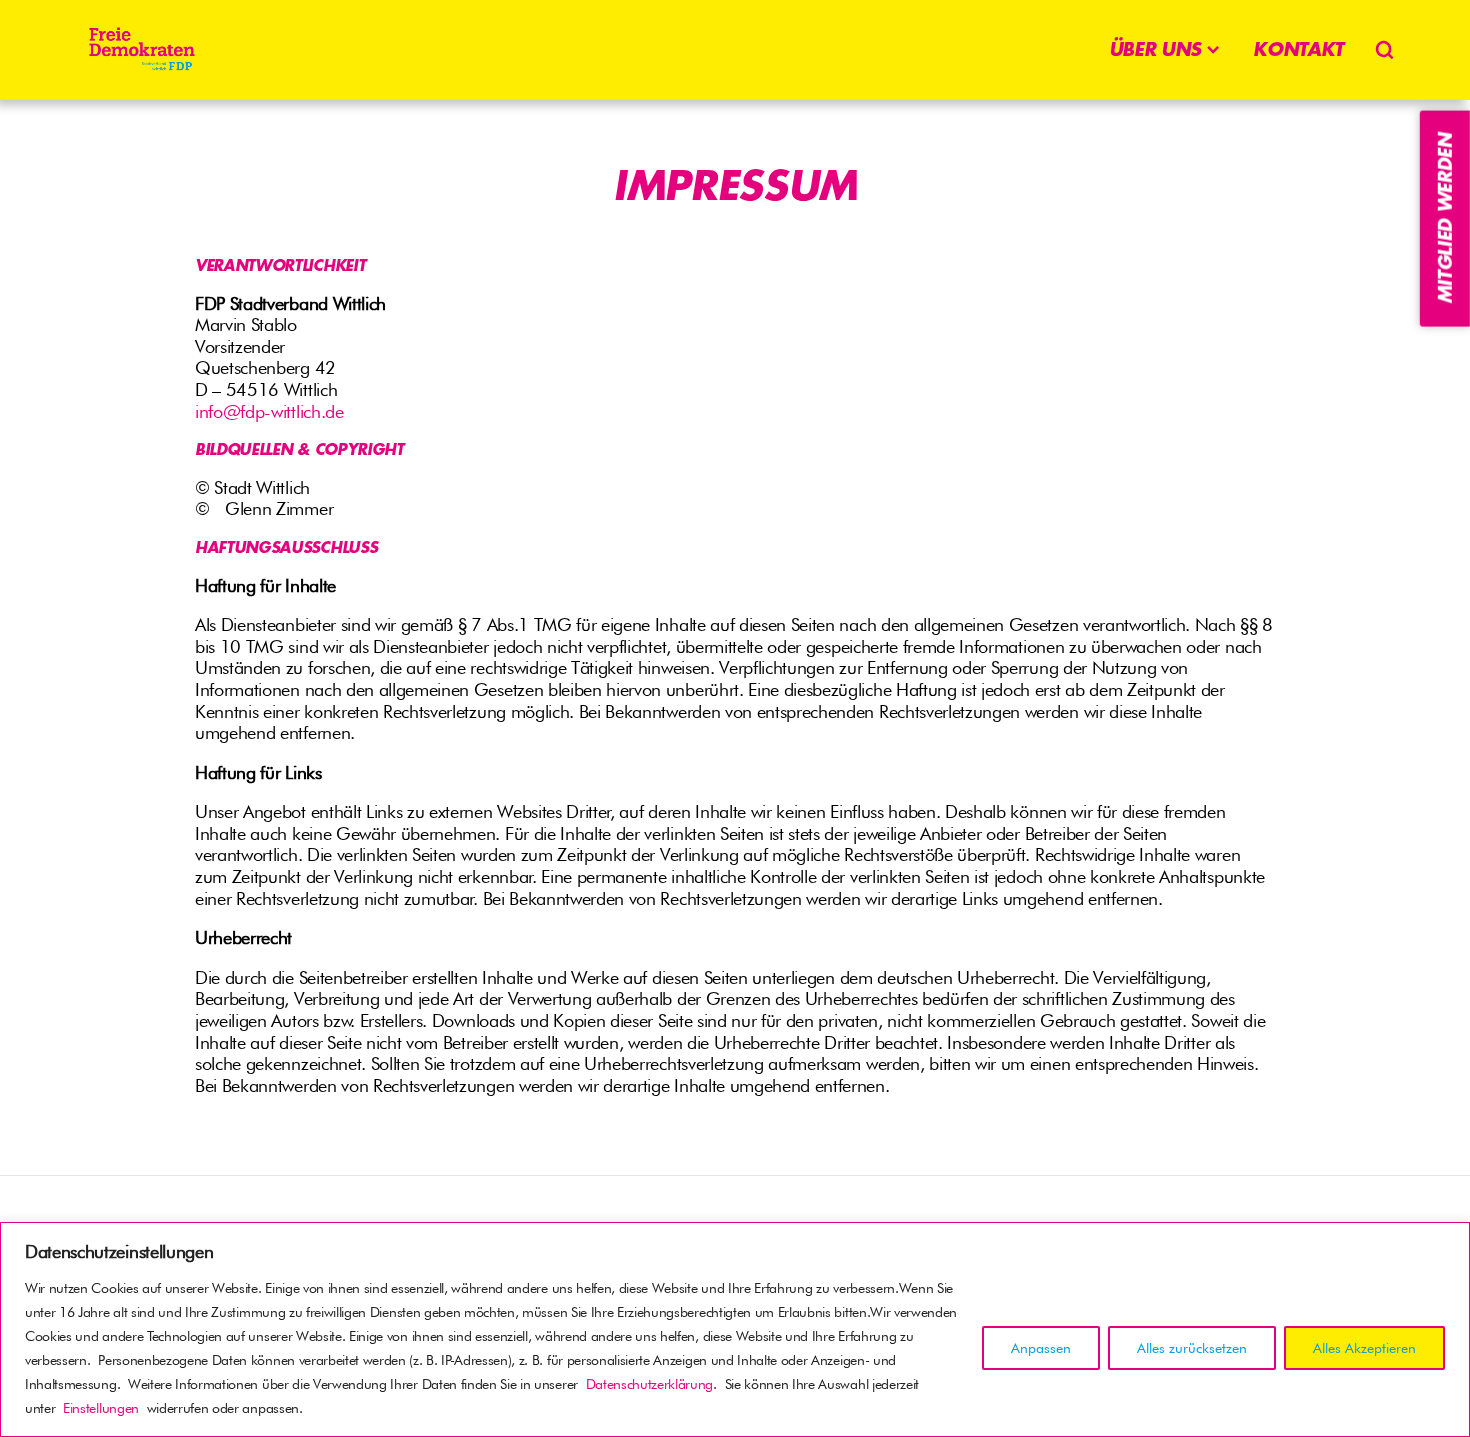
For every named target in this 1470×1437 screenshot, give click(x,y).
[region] (735, 1329)
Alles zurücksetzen (1192, 1348)
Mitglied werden (1445, 218)
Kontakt (1298, 49)
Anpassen (1041, 1348)
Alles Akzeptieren (1364, 1348)
